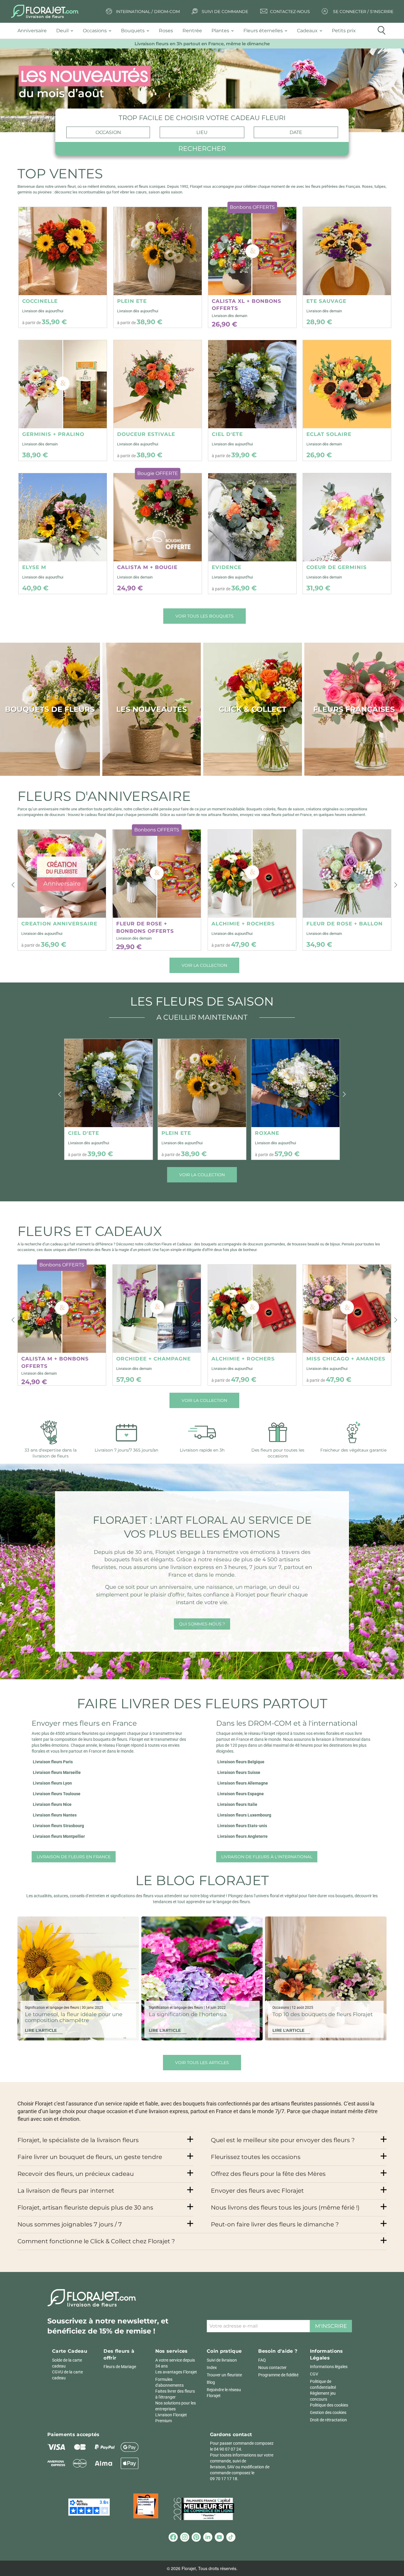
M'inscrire (331, 2326)
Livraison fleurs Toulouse (57, 1794)
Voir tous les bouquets (205, 616)
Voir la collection (204, 965)
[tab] (34, 31)
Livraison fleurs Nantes (55, 1815)
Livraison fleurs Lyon (52, 1783)
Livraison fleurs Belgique (241, 1762)
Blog (211, 2382)
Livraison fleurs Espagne (241, 1794)
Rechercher (202, 149)
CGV (314, 2374)
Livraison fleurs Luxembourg (244, 1815)
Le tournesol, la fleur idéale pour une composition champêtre (74, 2017)
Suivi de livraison (222, 2360)
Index (212, 2367)
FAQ (262, 2360)
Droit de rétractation (328, 2420)
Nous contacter (272, 2367)
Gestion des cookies (328, 2412)
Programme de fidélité (278, 2375)
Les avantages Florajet (176, 2372)
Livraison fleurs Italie (237, 1804)
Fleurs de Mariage (120, 2367)
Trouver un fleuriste (224, 2375)
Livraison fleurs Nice (52, 1804)
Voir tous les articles (202, 2063)
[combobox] (108, 132)
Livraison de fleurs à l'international (267, 1857)
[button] (13, 885)
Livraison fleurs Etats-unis (242, 1826)
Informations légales (329, 2367)
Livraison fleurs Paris (53, 1762)
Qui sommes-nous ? (202, 1624)
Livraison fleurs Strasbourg (58, 1826)
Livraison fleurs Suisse (239, 1772)
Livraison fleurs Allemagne (243, 1783)
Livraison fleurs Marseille (57, 1772)
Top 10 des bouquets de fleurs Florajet (323, 2014)
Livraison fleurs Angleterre (243, 1836)
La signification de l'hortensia (188, 2014)
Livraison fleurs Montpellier (59, 1836)
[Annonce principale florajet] (202, 90)
